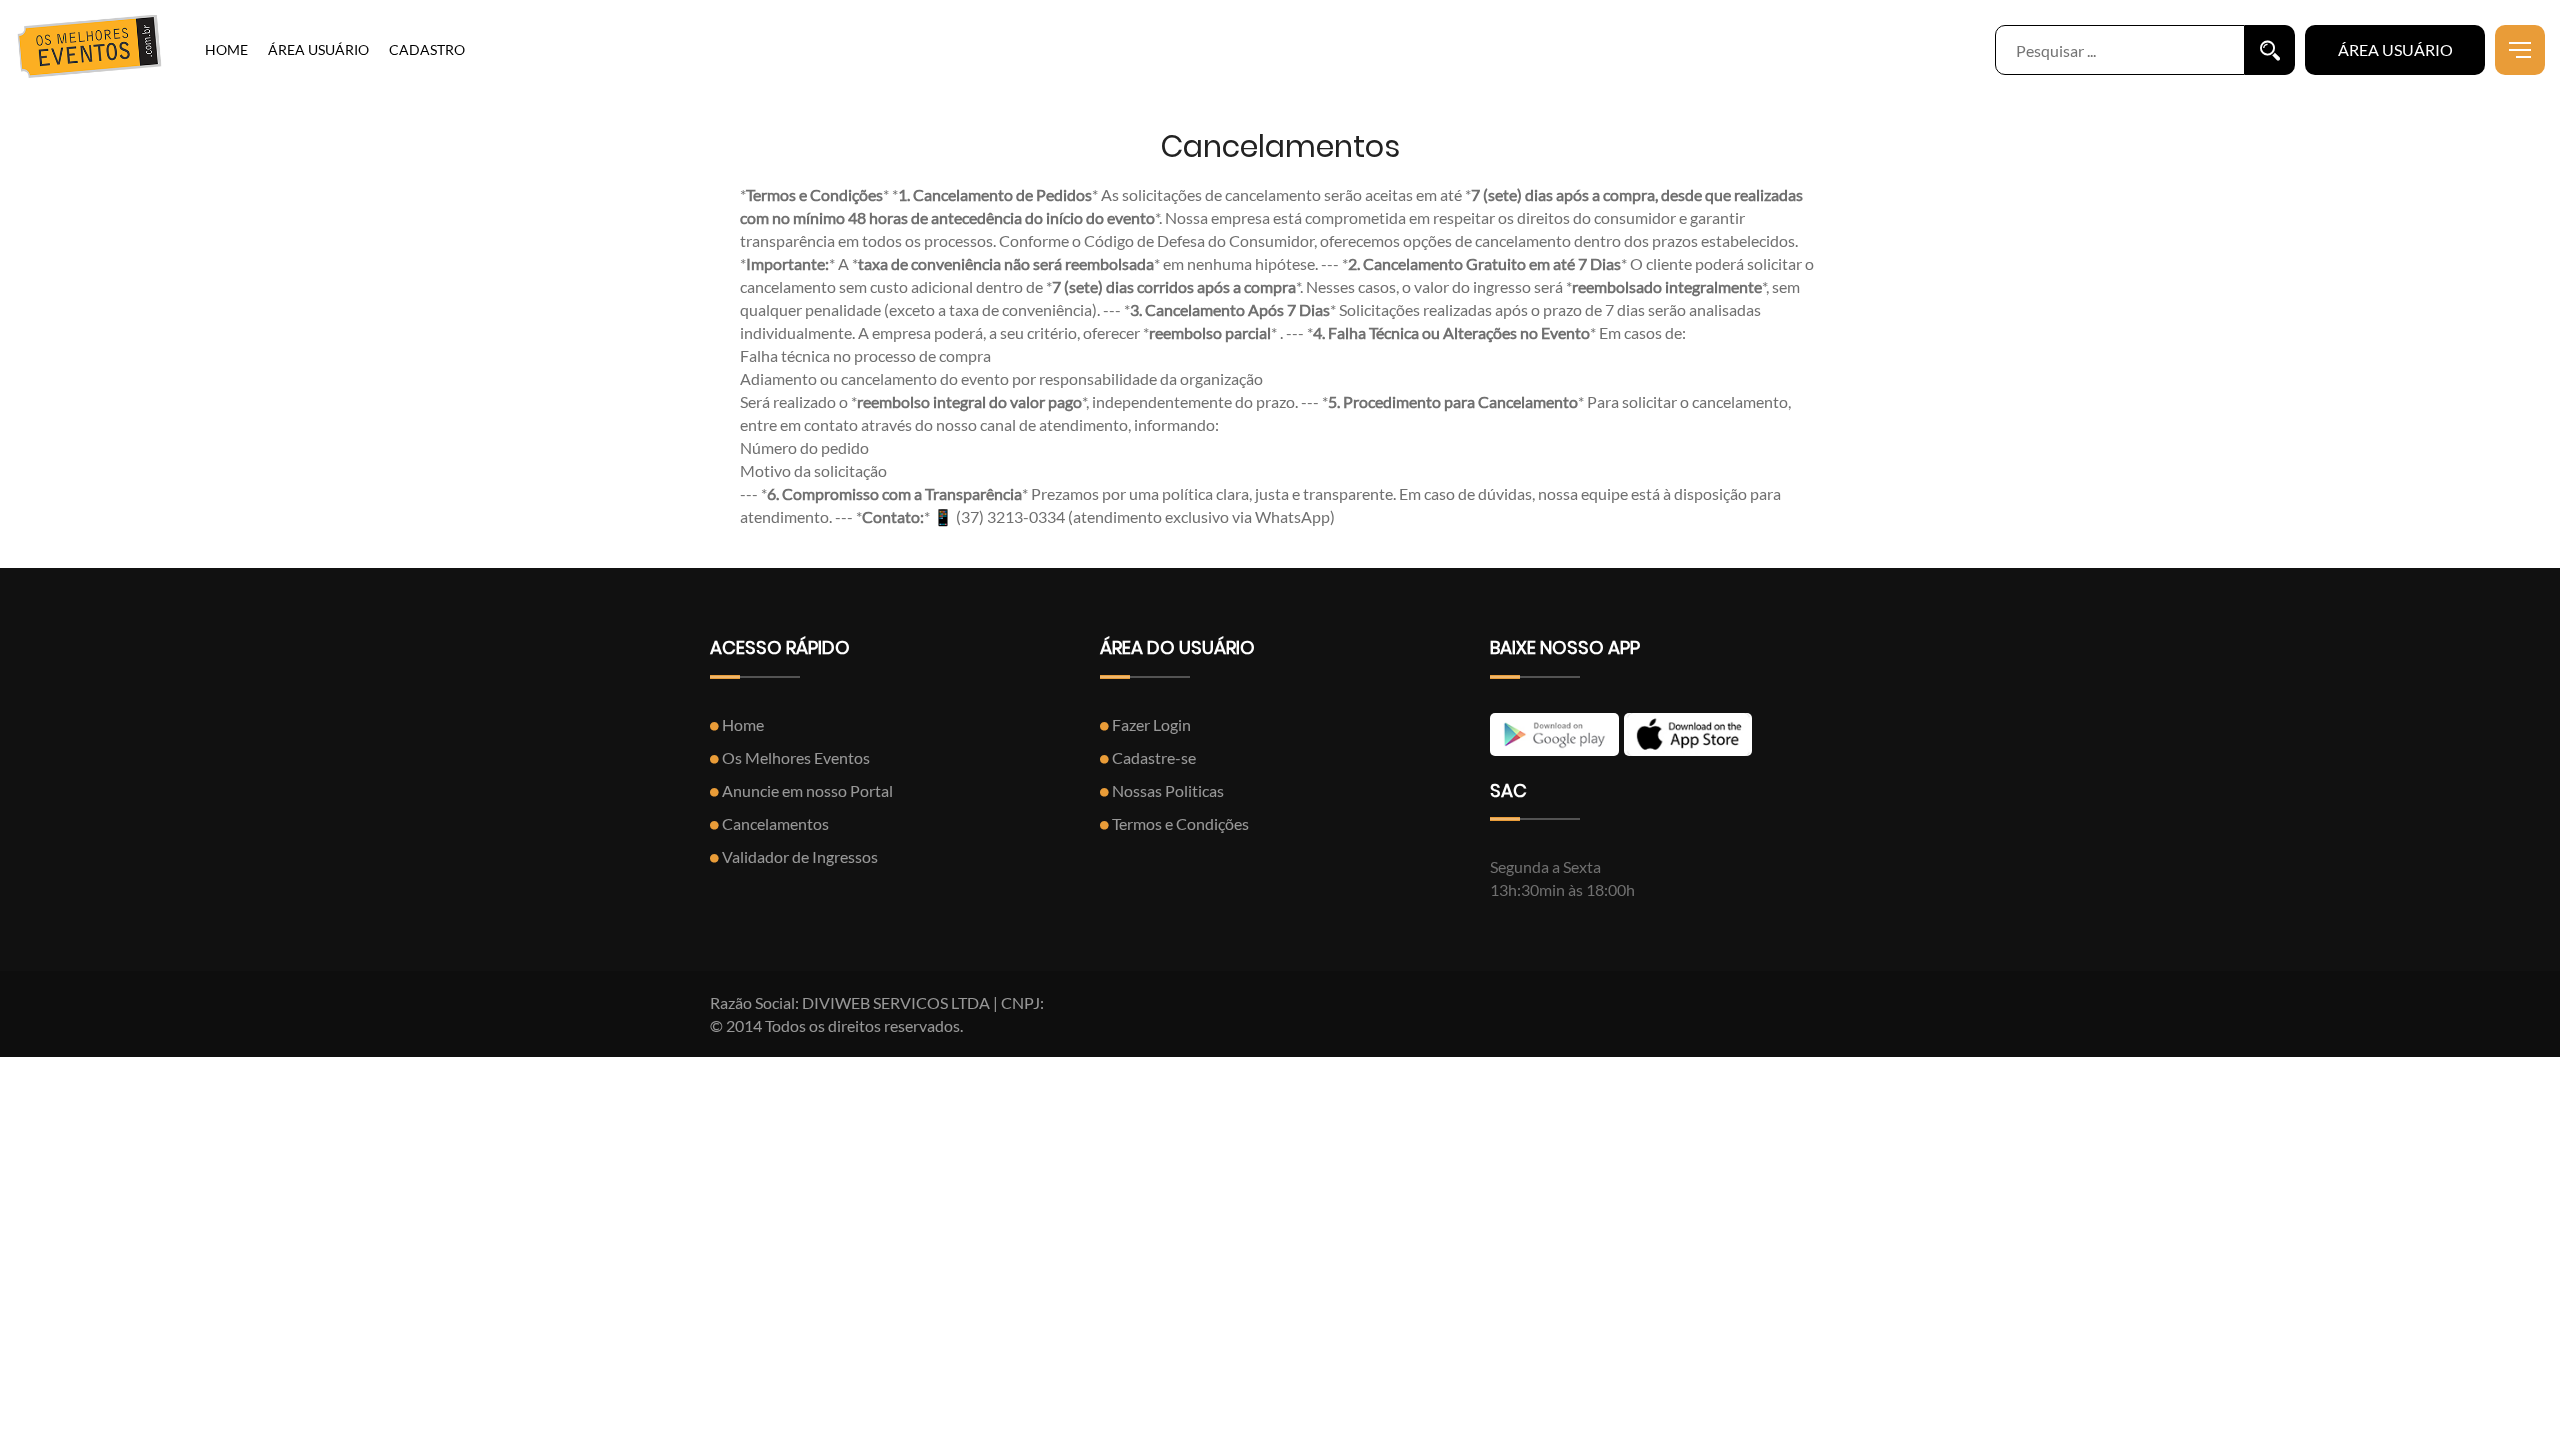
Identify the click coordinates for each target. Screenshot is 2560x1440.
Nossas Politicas (1166, 790)
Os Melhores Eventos (794, 757)
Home (741, 724)
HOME (226, 49)
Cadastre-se (1152, 757)
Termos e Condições (1179, 823)
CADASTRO (427, 49)
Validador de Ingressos (798, 856)
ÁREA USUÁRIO (318, 49)
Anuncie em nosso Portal (806, 790)
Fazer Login (1150, 724)
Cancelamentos (774, 823)
